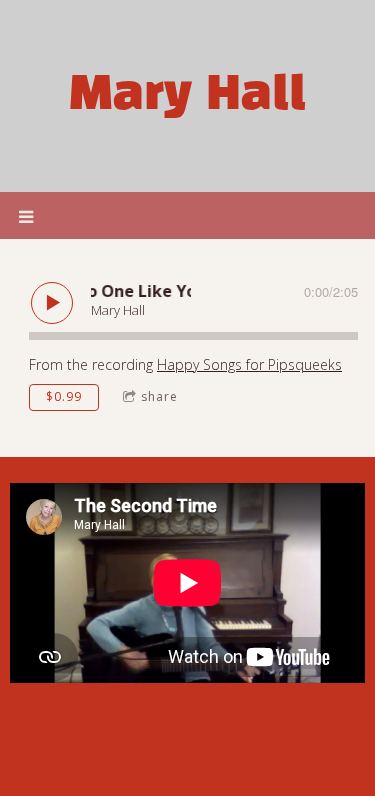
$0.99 (64, 396)
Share (159, 396)
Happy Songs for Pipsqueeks (249, 364)
